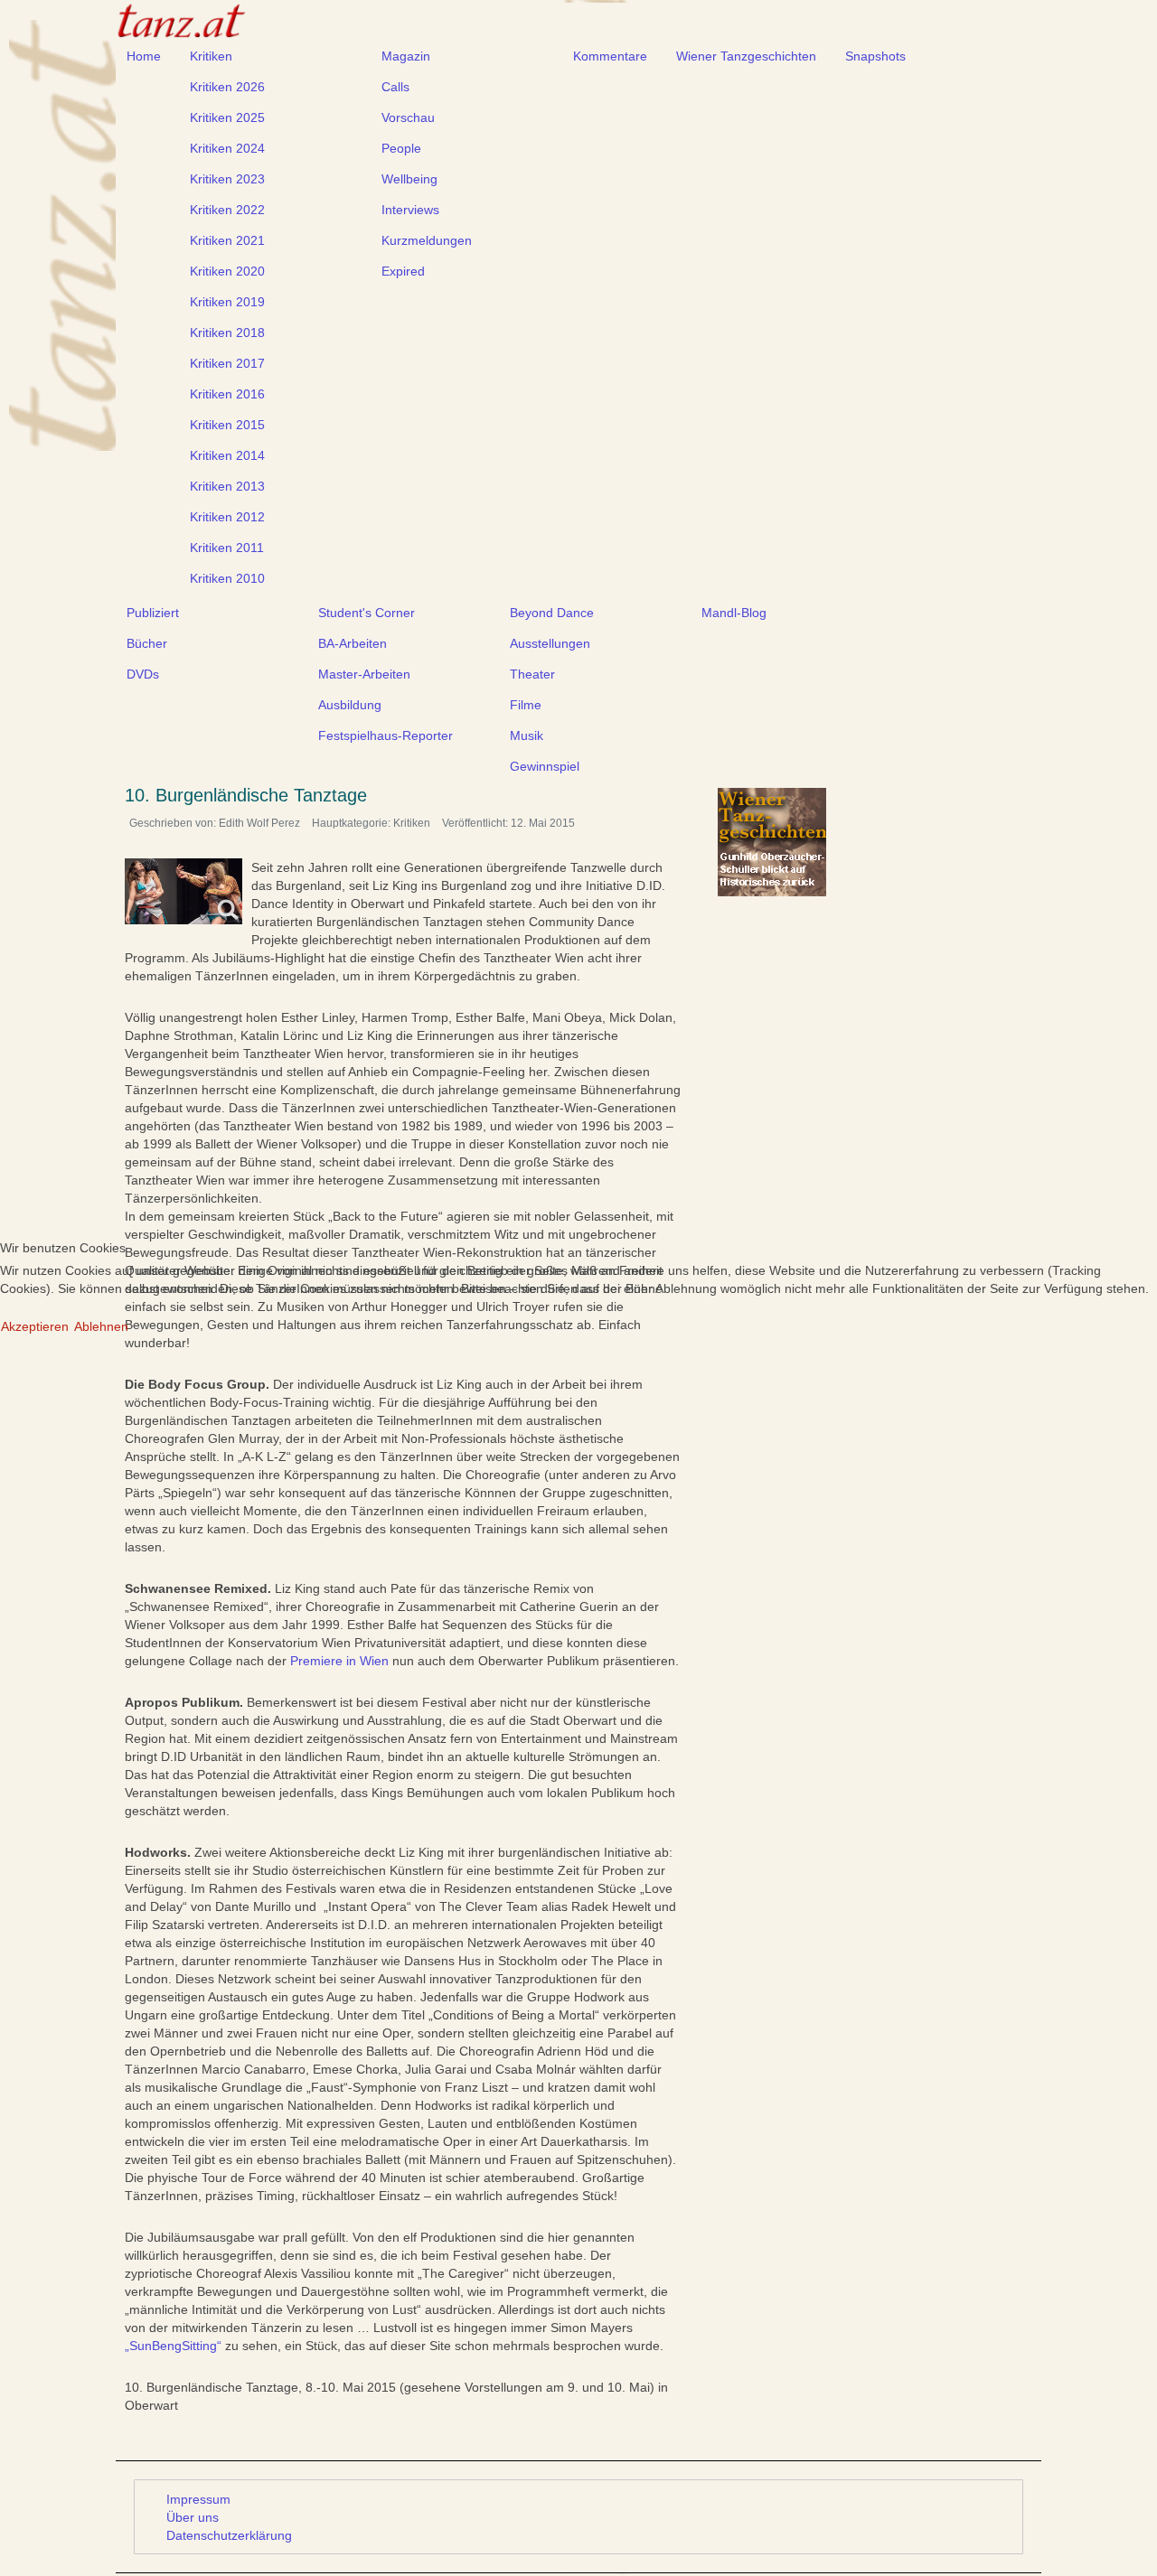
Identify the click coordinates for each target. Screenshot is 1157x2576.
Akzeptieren (35, 1326)
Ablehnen (101, 1326)
